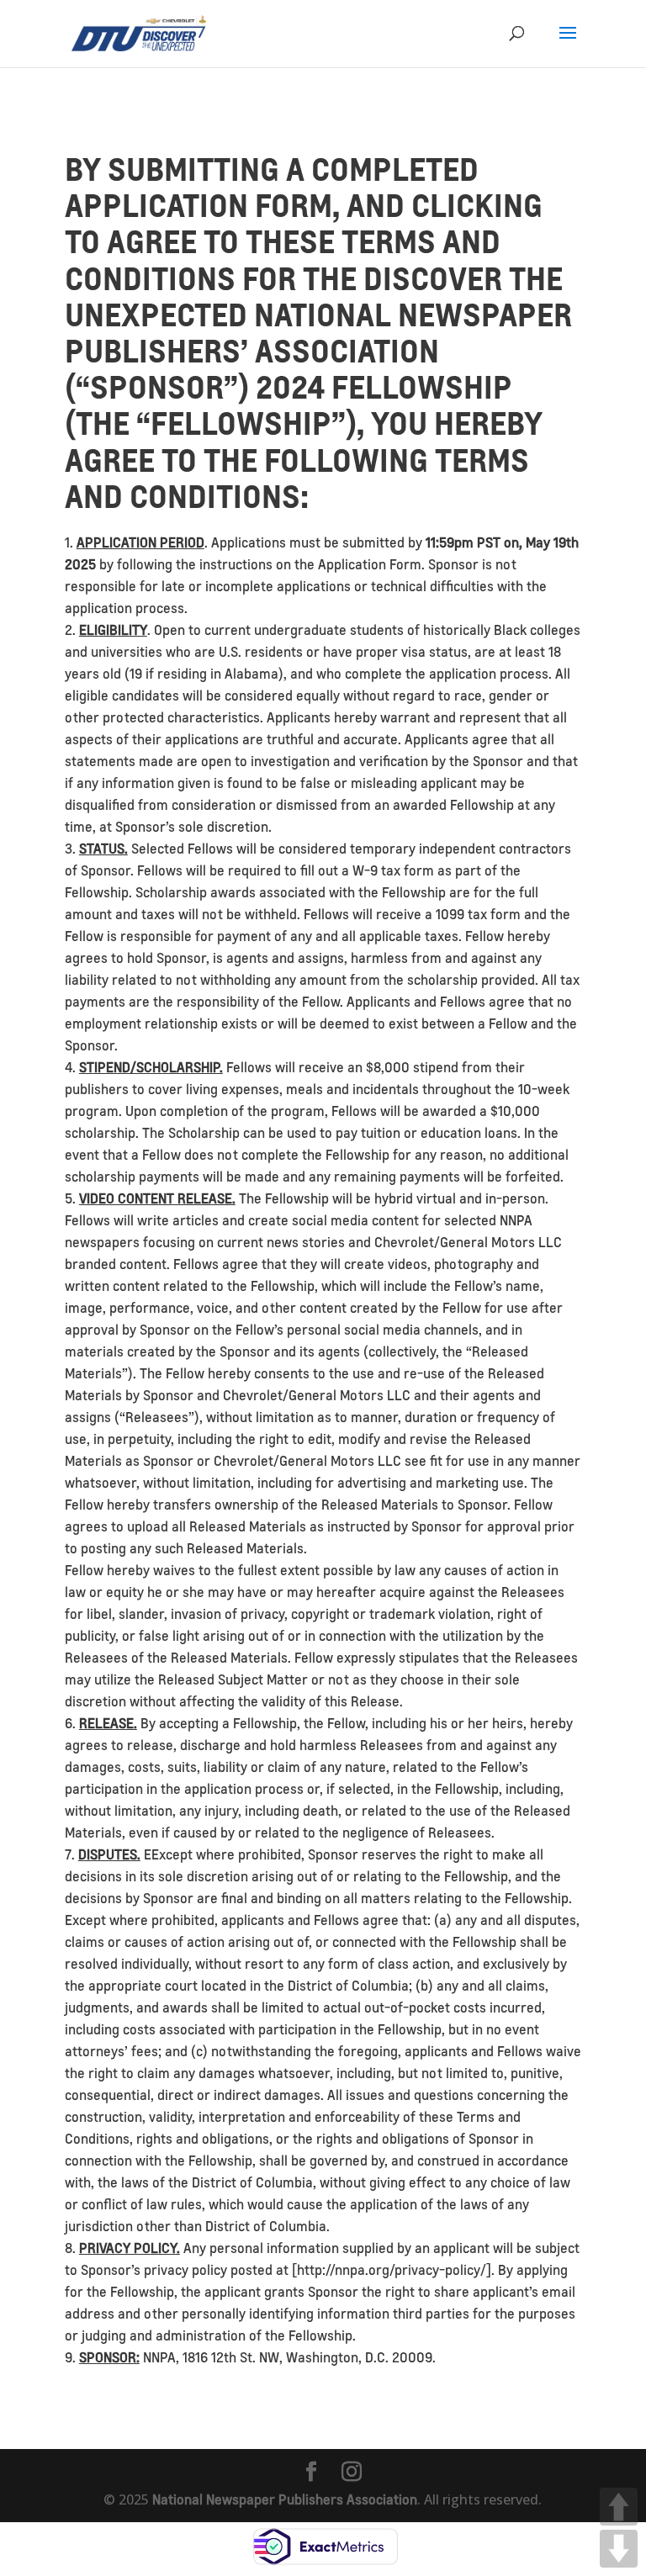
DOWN (619, 2549)
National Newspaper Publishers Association (285, 2499)
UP (619, 2507)
